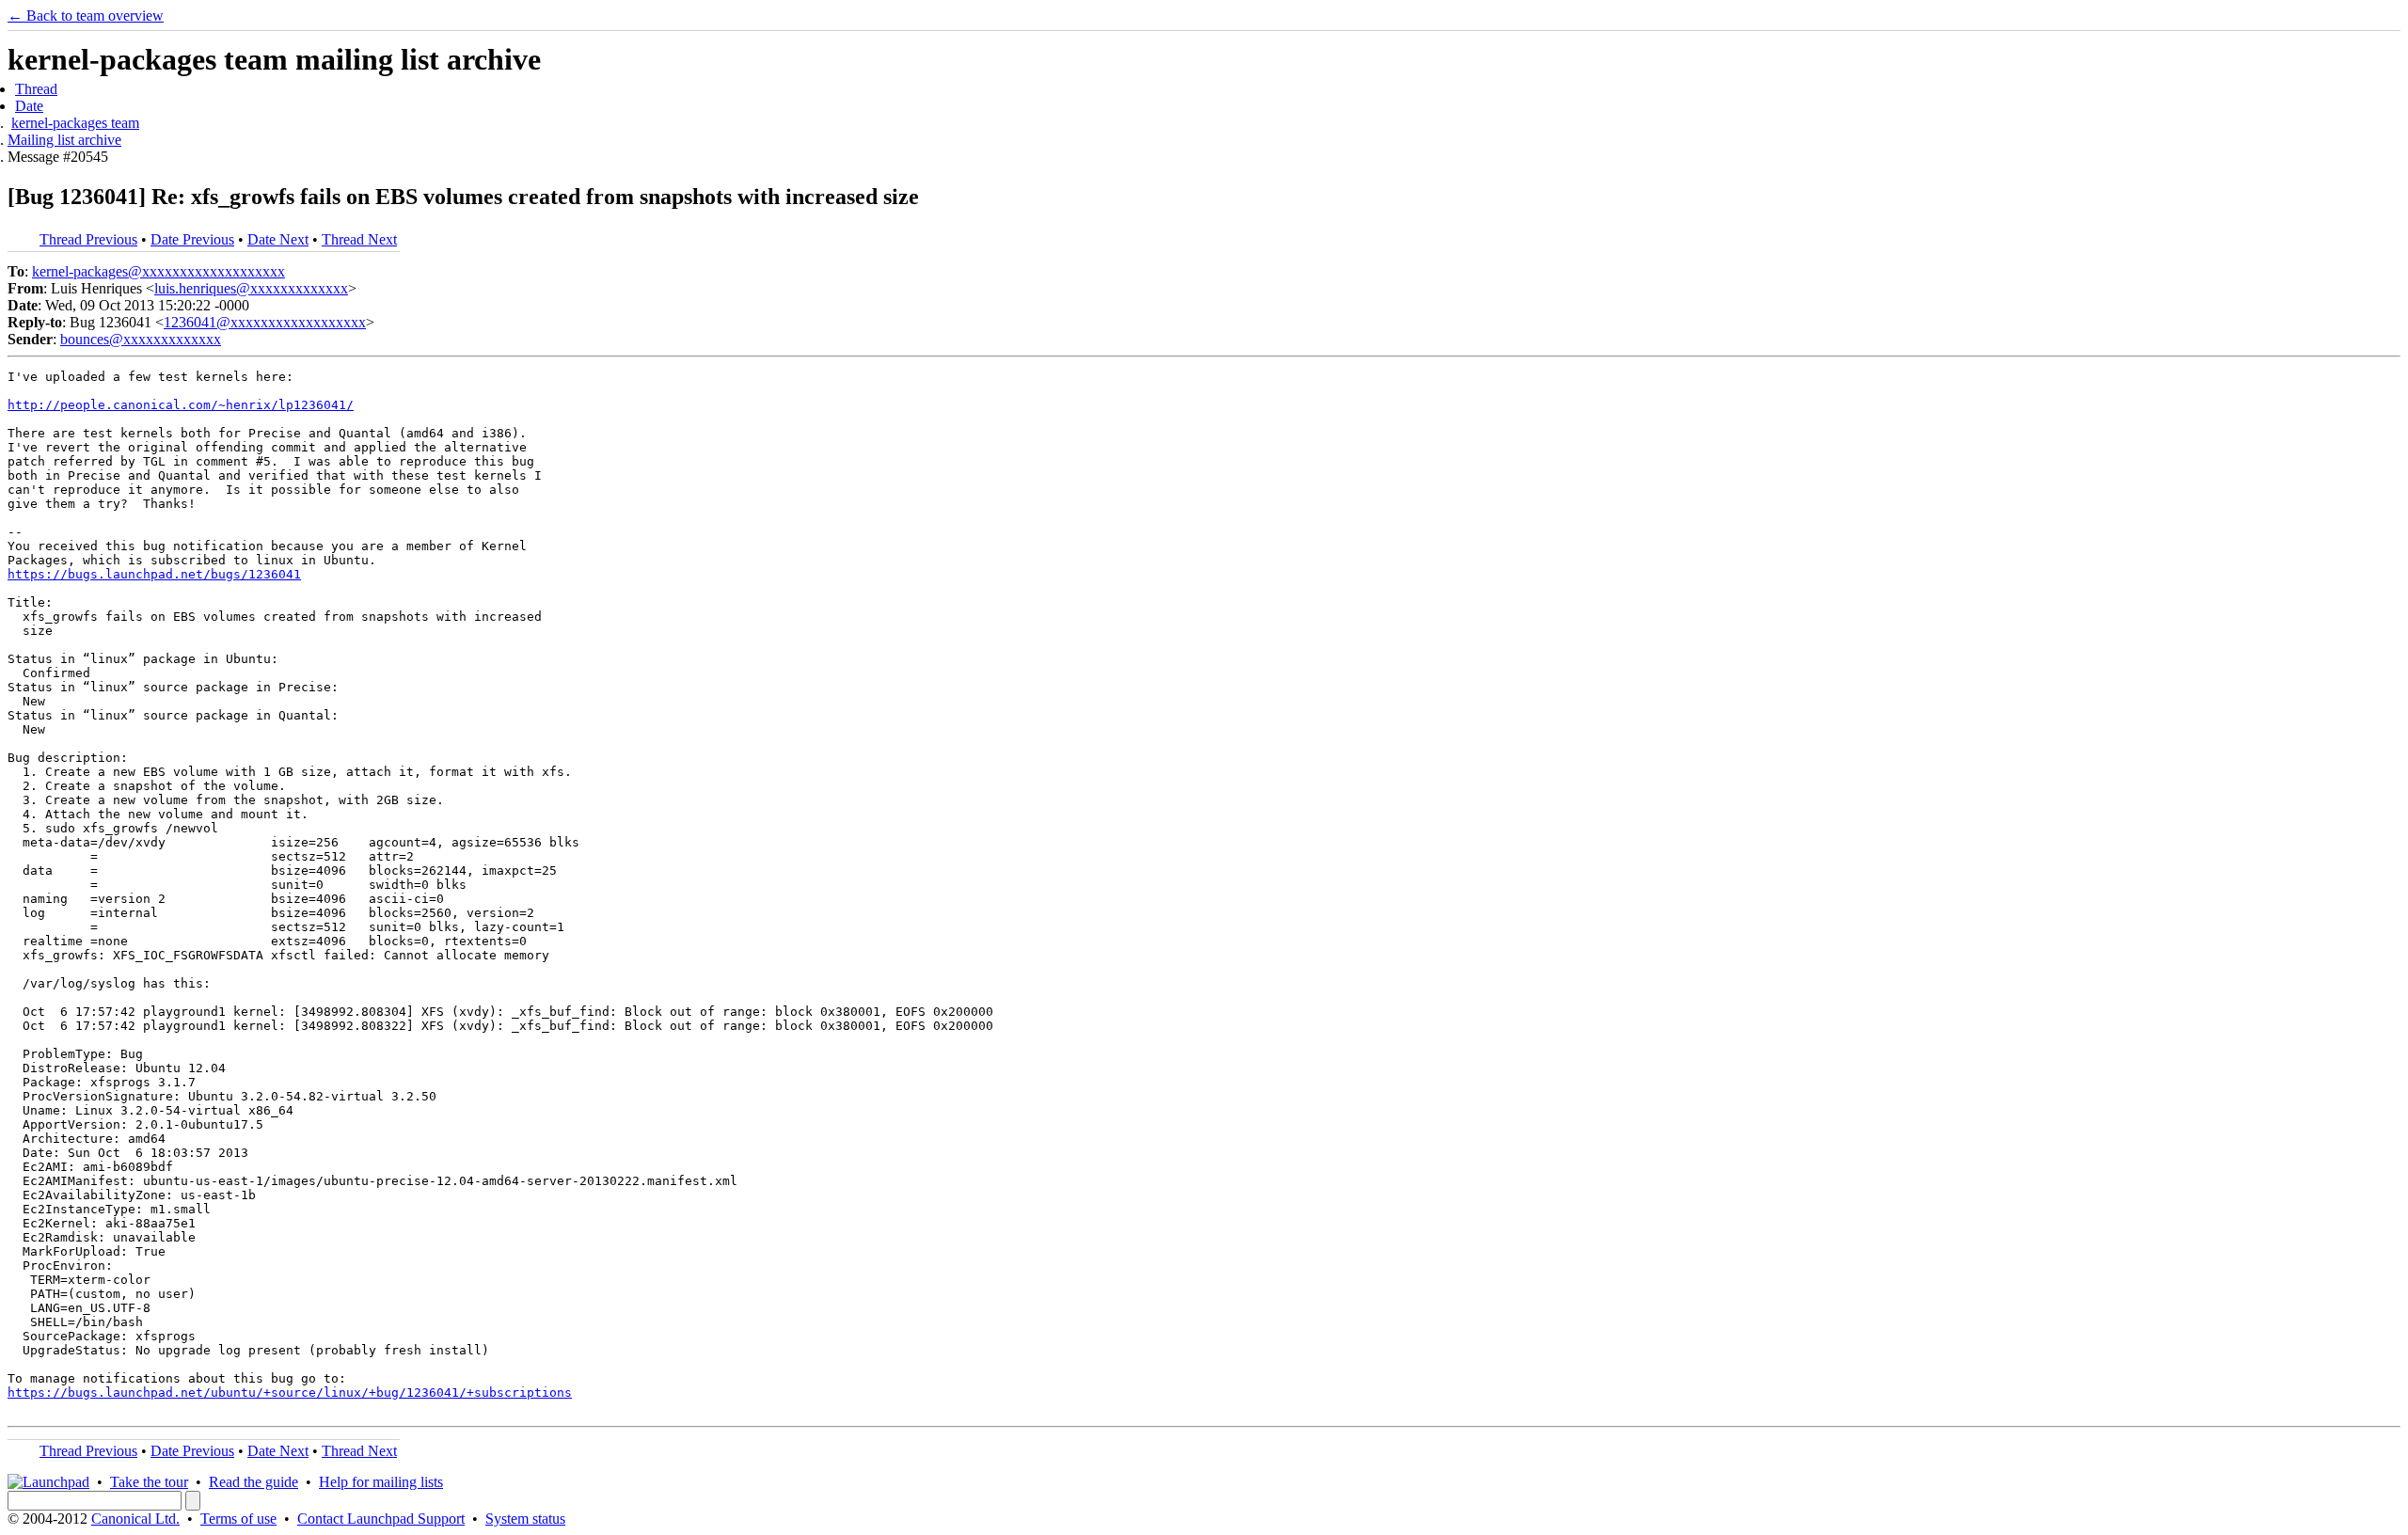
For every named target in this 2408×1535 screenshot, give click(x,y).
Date (29, 106)
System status (525, 1519)
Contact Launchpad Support (381, 1519)
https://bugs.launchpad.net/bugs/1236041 (154, 574)
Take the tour (149, 1482)
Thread (36, 89)
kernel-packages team (75, 123)
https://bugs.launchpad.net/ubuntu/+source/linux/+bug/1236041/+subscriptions (290, 1393)
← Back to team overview (86, 16)
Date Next (278, 239)
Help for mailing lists (381, 1482)
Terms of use (238, 1519)
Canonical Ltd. (135, 1519)
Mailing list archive (64, 140)
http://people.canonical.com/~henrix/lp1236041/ (181, 405)
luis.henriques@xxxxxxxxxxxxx (251, 288)
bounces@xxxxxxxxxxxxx (141, 339)
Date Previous (192, 239)
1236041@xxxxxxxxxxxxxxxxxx (265, 322)
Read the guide (253, 1482)
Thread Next (359, 239)
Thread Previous (88, 239)
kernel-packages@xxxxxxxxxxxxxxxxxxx (158, 271)
